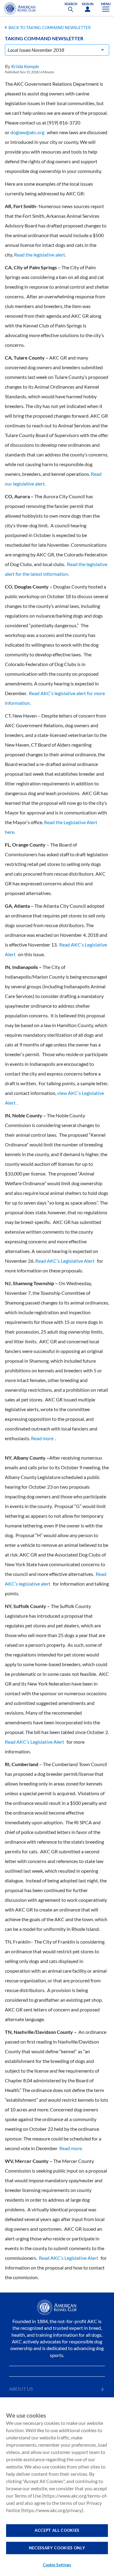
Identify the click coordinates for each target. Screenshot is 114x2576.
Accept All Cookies (57, 2530)
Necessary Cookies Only (57, 2548)
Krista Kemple (25, 66)
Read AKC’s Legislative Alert (65, 1261)
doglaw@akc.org (27, 132)
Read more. (71, 2148)
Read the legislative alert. (40, 255)
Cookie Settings (57, 2565)
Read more (42, 1438)
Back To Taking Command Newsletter (50, 28)
